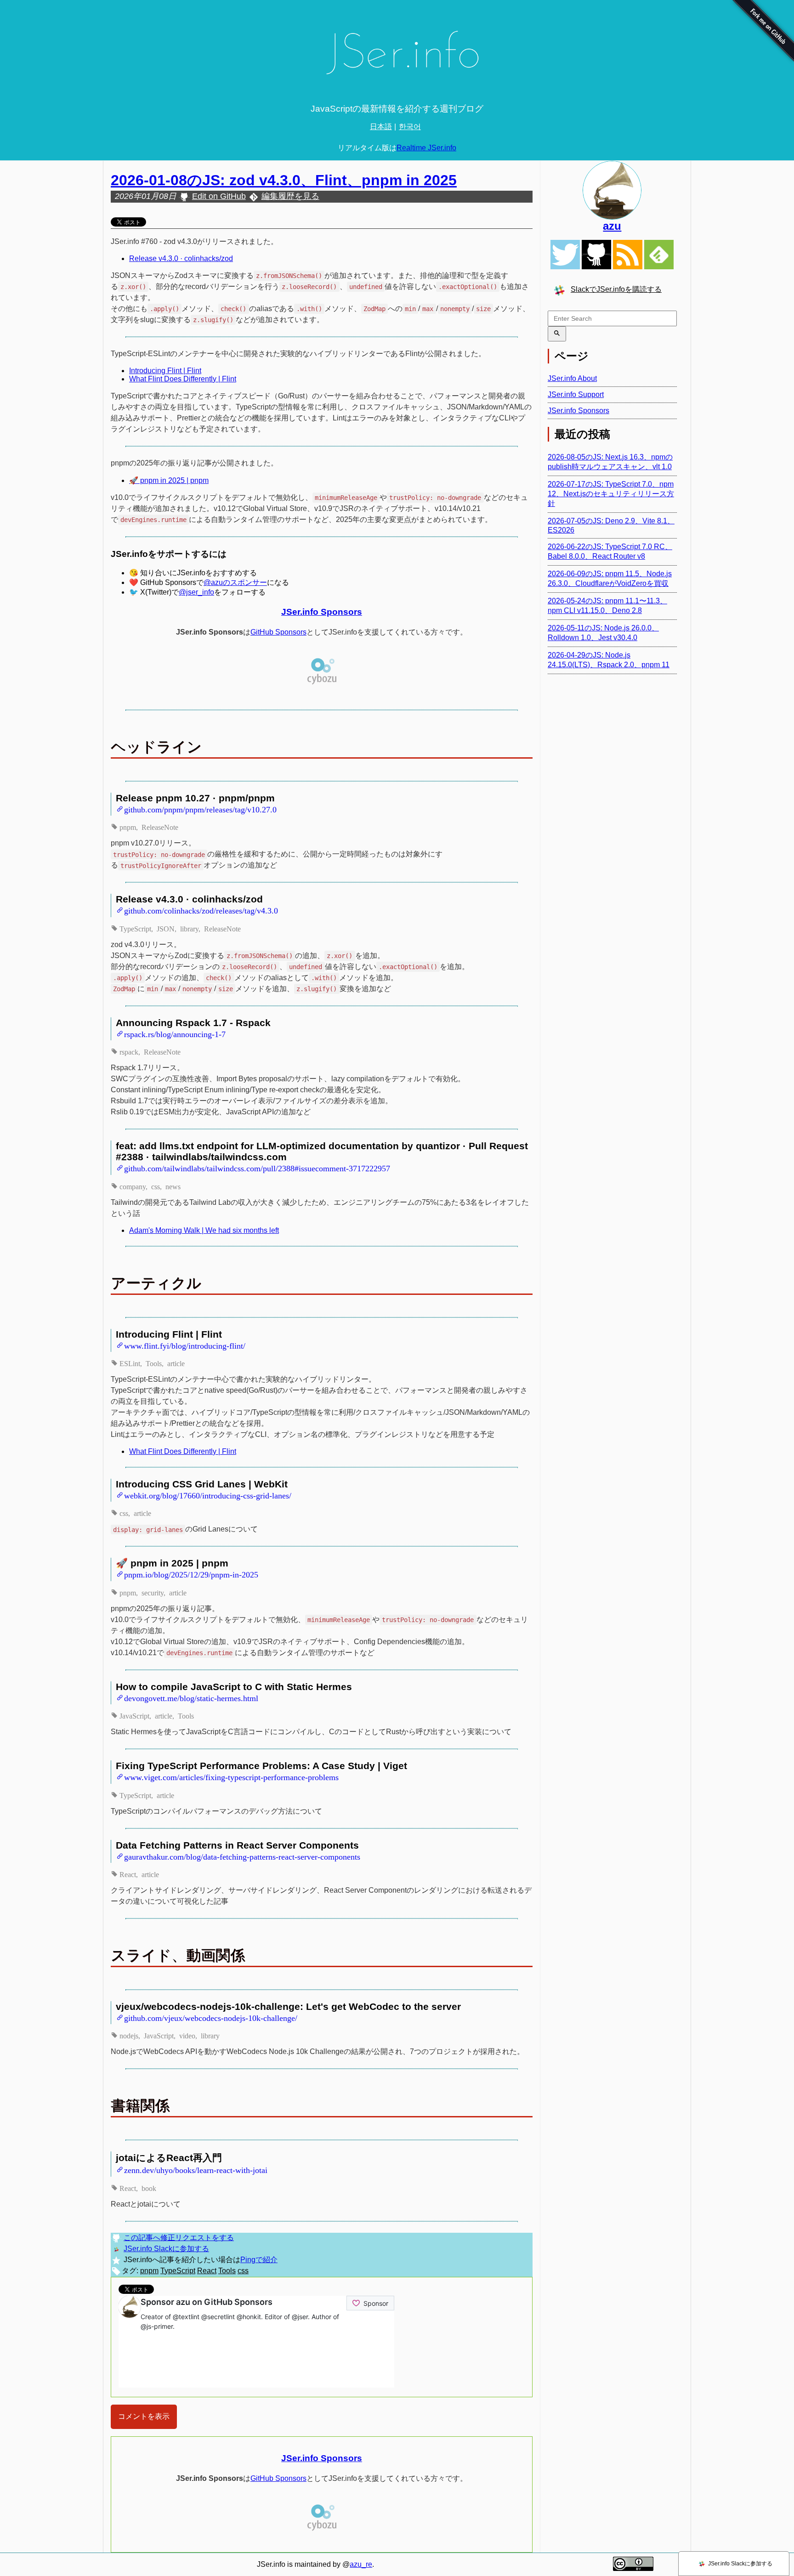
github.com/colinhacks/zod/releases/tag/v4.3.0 (201, 910)
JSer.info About (572, 378)
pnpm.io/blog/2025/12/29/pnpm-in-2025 (191, 1574)
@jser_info (196, 592)
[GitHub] (596, 255)
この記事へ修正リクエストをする (179, 2238)
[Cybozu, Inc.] (322, 683)
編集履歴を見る (290, 196)
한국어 (410, 127)
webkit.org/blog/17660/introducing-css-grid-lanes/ (208, 1495)
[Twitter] (565, 255)
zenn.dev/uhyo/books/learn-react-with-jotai (196, 2169)
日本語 (381, 127)
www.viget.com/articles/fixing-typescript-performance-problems (231, 1776)
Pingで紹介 (259, 2260)
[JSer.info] (397, 56)
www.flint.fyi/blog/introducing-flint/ (185, 1345)
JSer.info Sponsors (322, 612)
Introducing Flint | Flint (165, 371)
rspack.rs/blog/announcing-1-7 (175, 1033)
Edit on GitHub (219, 196)
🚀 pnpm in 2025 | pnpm (169, 480)
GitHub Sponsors (278, 632)
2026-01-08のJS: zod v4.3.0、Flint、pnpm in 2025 (284, 180)
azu (612, 226)
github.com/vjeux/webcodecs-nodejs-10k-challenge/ (211, 2017)
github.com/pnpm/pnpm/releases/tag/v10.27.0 (200, 809)
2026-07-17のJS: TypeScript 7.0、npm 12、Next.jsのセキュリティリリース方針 (611, 494)
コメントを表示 (144, 2416)
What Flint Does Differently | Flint (183, 379)
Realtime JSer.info (426, 148)
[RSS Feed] (628, 255)
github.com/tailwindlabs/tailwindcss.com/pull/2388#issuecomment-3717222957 (257, 1168)
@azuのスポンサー (235, 582)
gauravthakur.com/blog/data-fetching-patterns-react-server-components (242, 1856)
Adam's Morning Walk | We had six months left (204, 1230)
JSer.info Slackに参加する (166, 2249)
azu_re (361, 2564)
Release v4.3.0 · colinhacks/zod (181, 258)
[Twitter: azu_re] (612, 190)
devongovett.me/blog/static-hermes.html (191, 1697)
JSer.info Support (576, 394)
